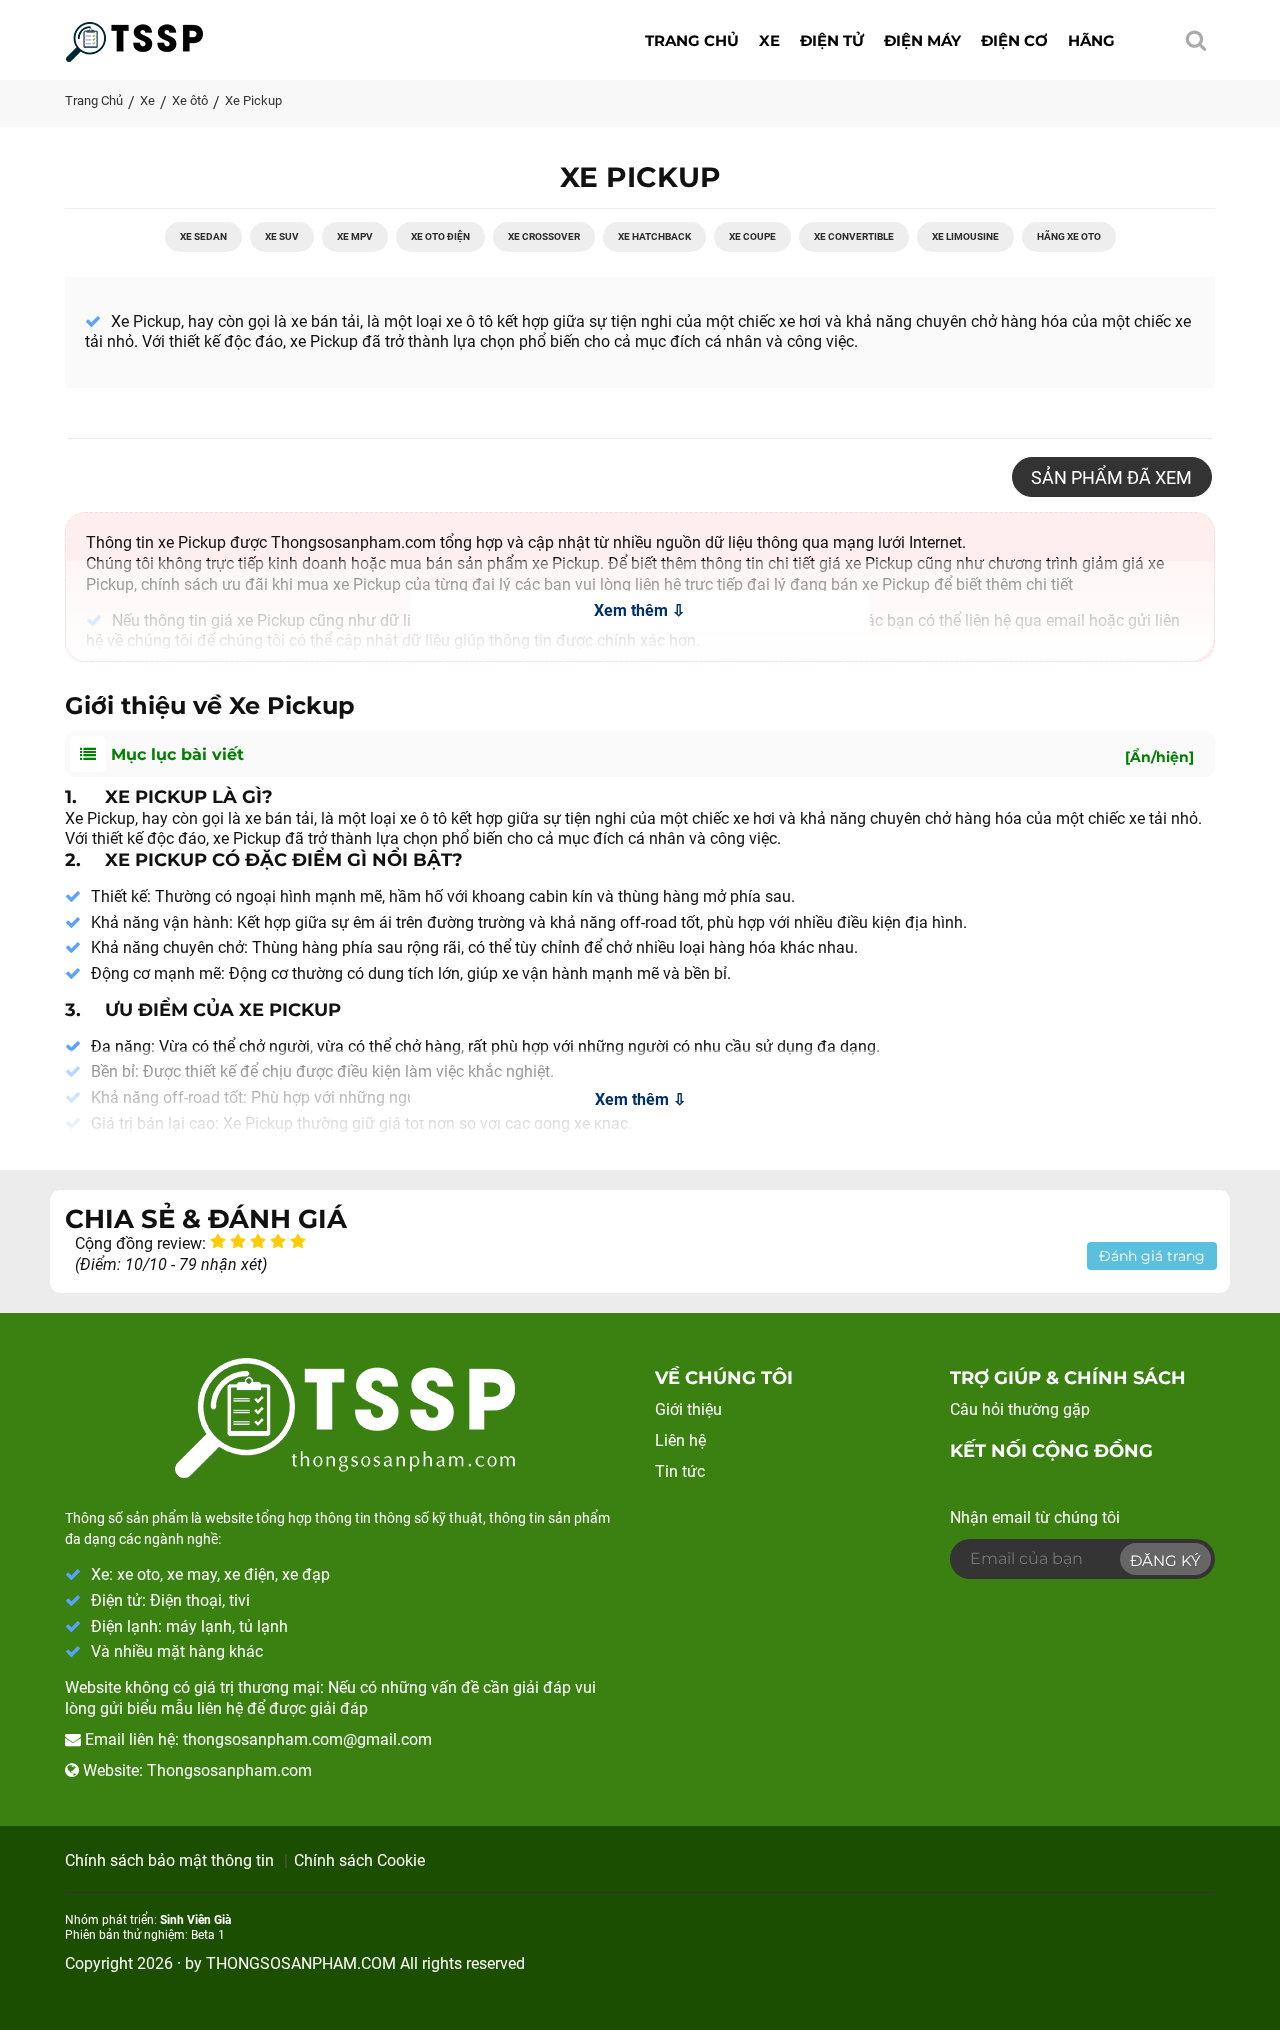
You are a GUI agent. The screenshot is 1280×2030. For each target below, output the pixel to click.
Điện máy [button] (922, 40)
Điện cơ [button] (1014, 40)
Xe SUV (282, 236)
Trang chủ (692, 40)
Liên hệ (680, 1440)
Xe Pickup (253, 100)
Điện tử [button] (832, 40)
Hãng (1091, 40)
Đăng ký (1165, 1560)
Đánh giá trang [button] (1152, 1256)
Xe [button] (769, 40)
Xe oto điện (440, 236)
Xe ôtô (190, 100)
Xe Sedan (203, 236)
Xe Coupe (752, 236)
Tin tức (680, 1471)
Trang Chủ (94, 100)
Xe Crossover (544, 236)
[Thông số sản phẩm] (134, 36)
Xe (147, 100)
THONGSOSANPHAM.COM (301, 1963)
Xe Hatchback (654, 236)
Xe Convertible (854, 236)
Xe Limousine (965, 236)
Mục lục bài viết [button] (650, 755)
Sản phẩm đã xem (1111, 477)
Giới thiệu (688, 1409)
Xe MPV (355, 236)
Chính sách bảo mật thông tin (169, 1860)
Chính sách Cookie (359, 1860)
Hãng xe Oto (1069, 236)
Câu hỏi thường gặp (1020, 1409)
